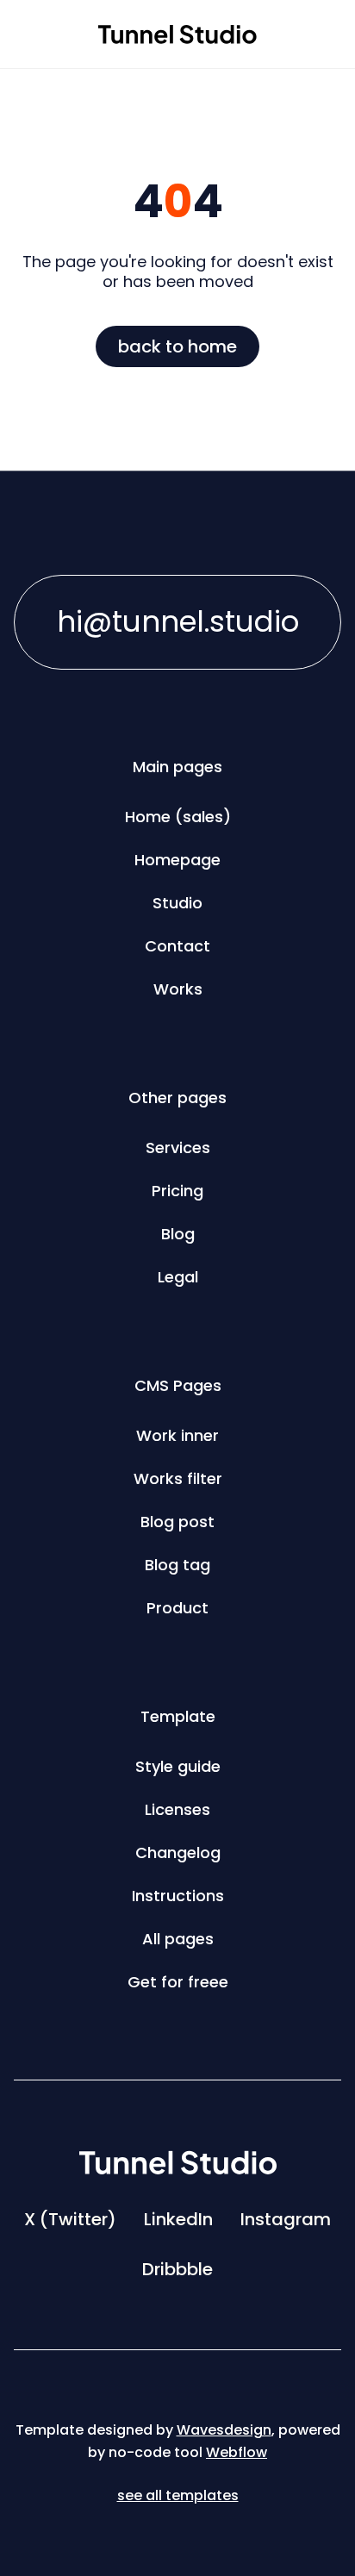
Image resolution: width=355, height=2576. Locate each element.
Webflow (237, 2452)
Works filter (178, 1478)
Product (177, 1608)
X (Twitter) (70, 2219)
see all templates (178, 2495)
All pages (178, 1939)
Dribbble (177, 2269)
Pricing (177, 1191)
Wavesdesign (224, 2430)
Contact (177, 946)
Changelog (178, 1852)
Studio (177, 903)
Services (178, 1148)
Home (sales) (178, 817)
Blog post (177, 1522)
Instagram (286, 2219)
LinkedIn (178, 2219)
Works (178, 989)
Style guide (178, 1766)
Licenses (177, 1809)
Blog (178, 1234)
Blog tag (177, 1565)
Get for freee (178, 1982)
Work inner (177, 1435)
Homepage (177, 860)
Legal (178, 1277)
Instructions (178, 1896)
